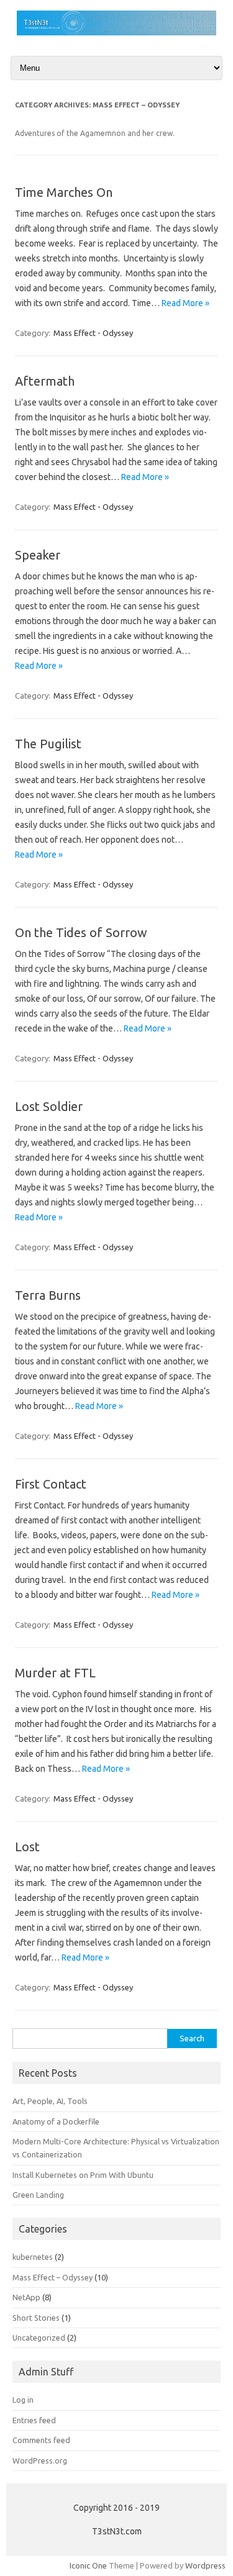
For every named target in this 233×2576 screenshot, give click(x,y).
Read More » (185, 303)
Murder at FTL (55, 1673)
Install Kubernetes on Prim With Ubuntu (83, 2175)
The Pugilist (48, 744)
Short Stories (36, 2318)
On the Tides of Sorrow (81, 932)
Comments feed (41, 2440)
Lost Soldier (49, 1106)
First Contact (51, 1484)
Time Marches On (64, 192)
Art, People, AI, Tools (50, 2101)
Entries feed (34, 2420)
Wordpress (205, 2565)
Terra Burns (48, 1295)
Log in (23, 2400)
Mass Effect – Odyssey (53, 2277)
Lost (27, 1847)
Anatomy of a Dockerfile (56, 2121)
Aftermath (45, 381)
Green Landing (38, 2195)
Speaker (38, 555)
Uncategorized (39, 2338)
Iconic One (88, 2565)
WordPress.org (40, 2460)
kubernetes (33, 2257)
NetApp (26, 2297)
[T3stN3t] (116, 32)
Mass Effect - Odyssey (93, 333)
